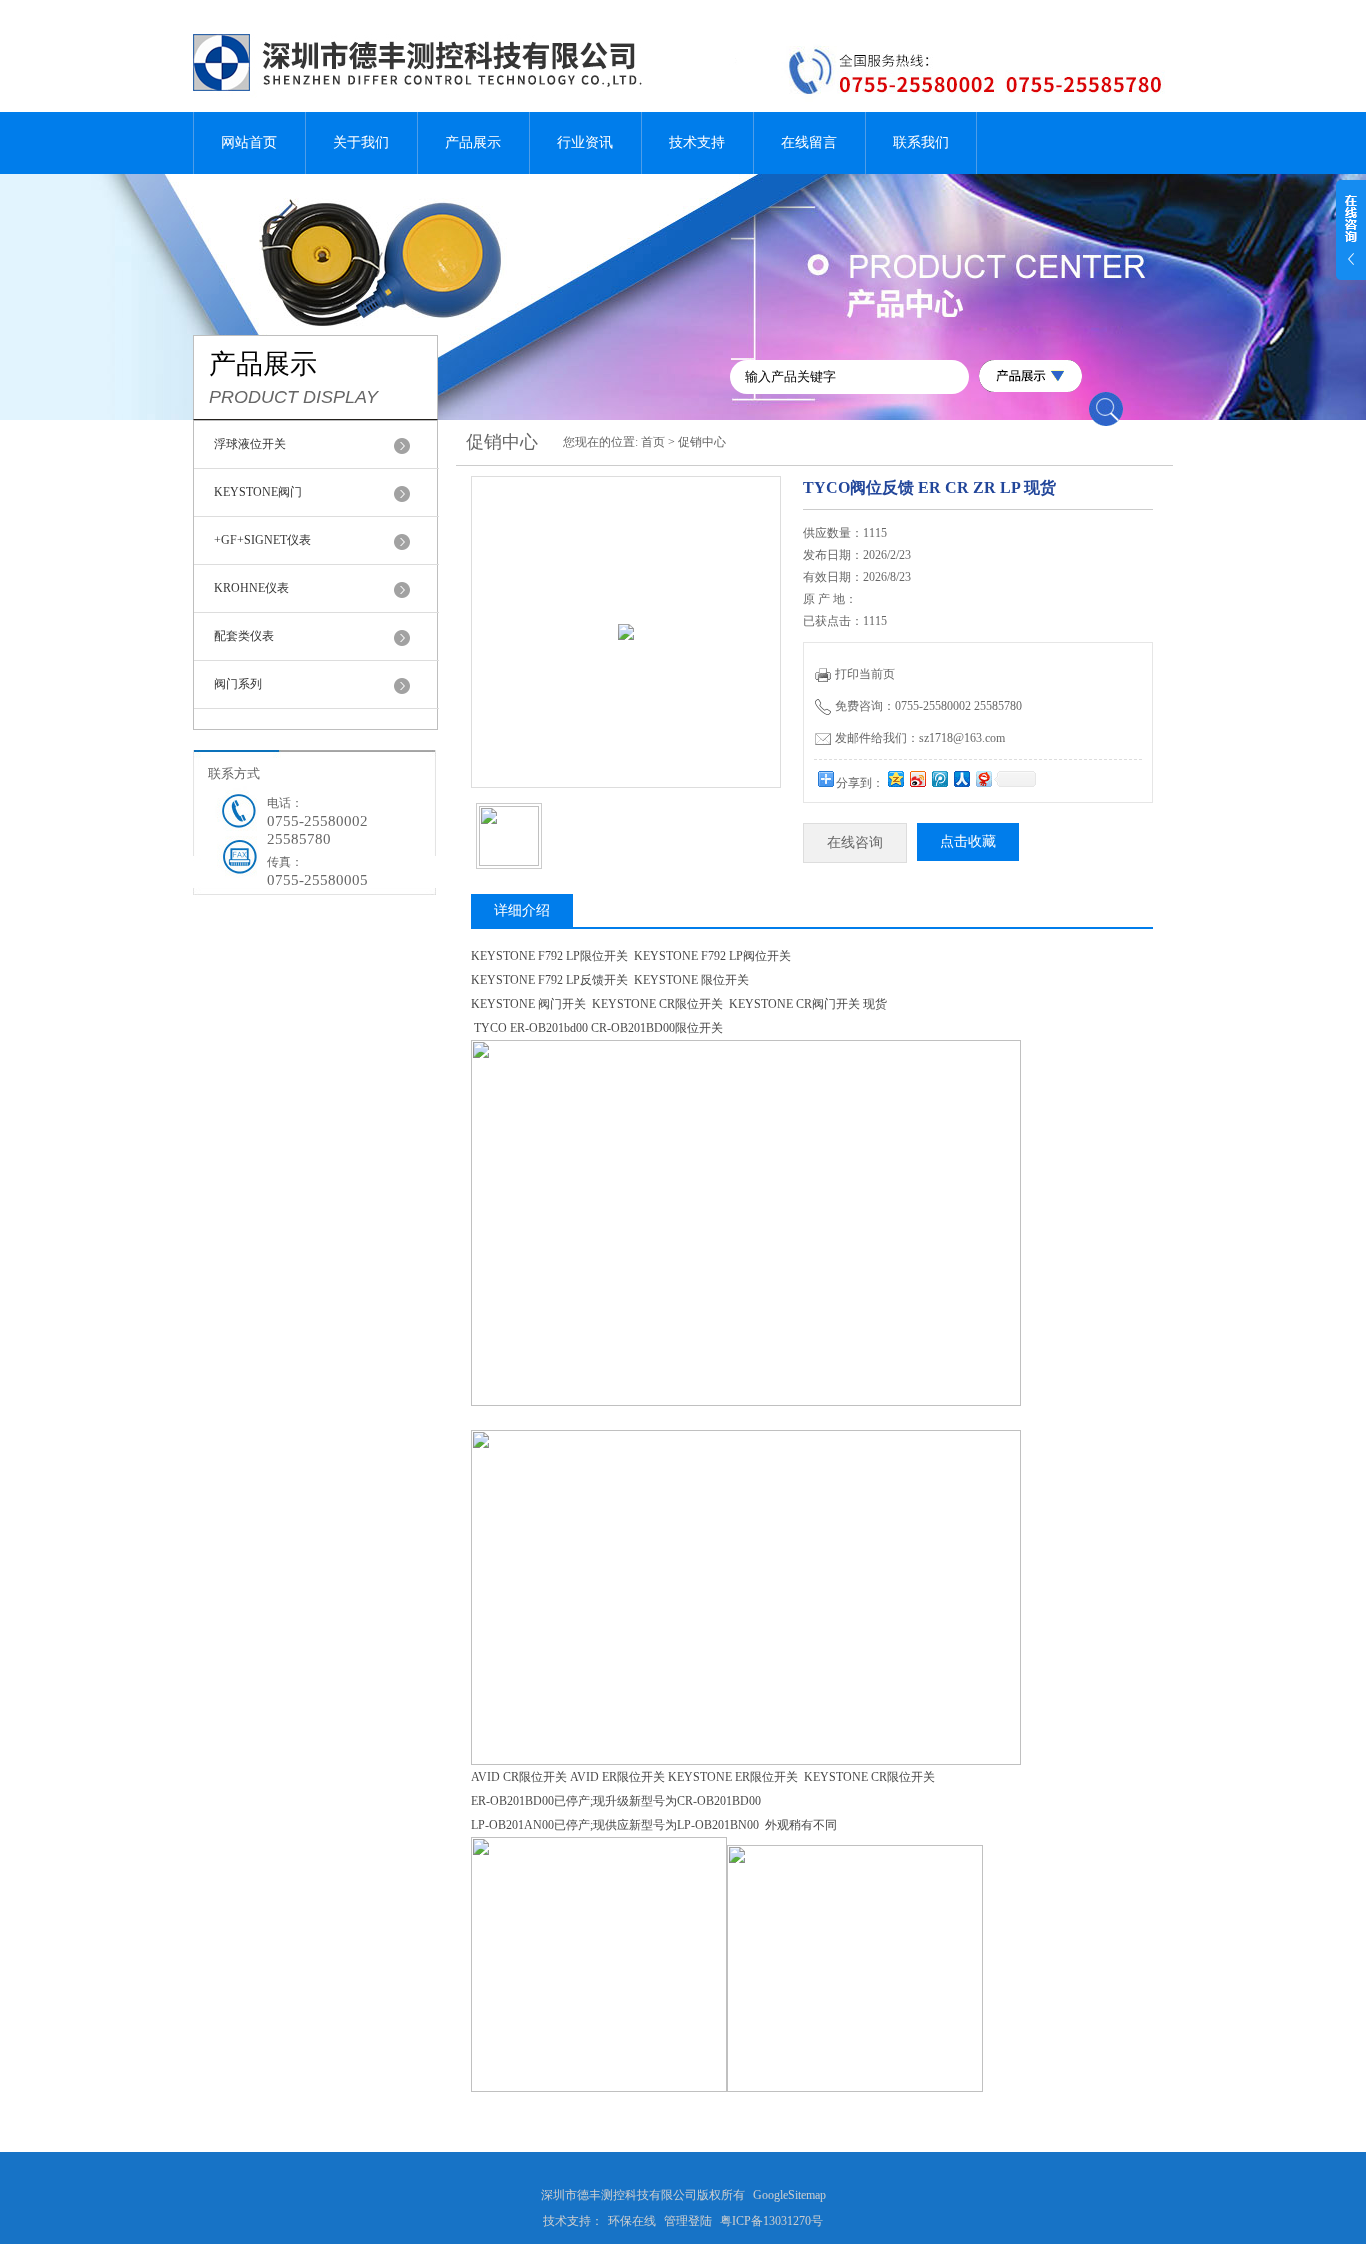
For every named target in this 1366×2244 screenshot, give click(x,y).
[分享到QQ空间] (895, 778)
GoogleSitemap (789, 2195)
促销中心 (702, 442)
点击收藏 (968, 841)
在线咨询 (855, 842)
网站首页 (249, 142)
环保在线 (632, 2221)
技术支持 (697, 142)
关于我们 (361, 142)
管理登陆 (688, 2221)
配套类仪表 (244, 636)
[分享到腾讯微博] (939, 778)
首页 (653, 442)
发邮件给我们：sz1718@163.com (920, 738)
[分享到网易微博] (983, 778)
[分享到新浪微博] (917, 778)
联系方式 (234, 773)
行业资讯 (585, 142)
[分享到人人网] (961, 778)
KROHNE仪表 (251, 588)
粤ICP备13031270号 (771, 2221)
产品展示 (473, 142)
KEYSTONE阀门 (258, 492)
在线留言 (809, 142)
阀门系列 (238, 684)
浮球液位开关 (250, 444)
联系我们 (921, 142)
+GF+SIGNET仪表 (262, 540)
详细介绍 (522, 910)
